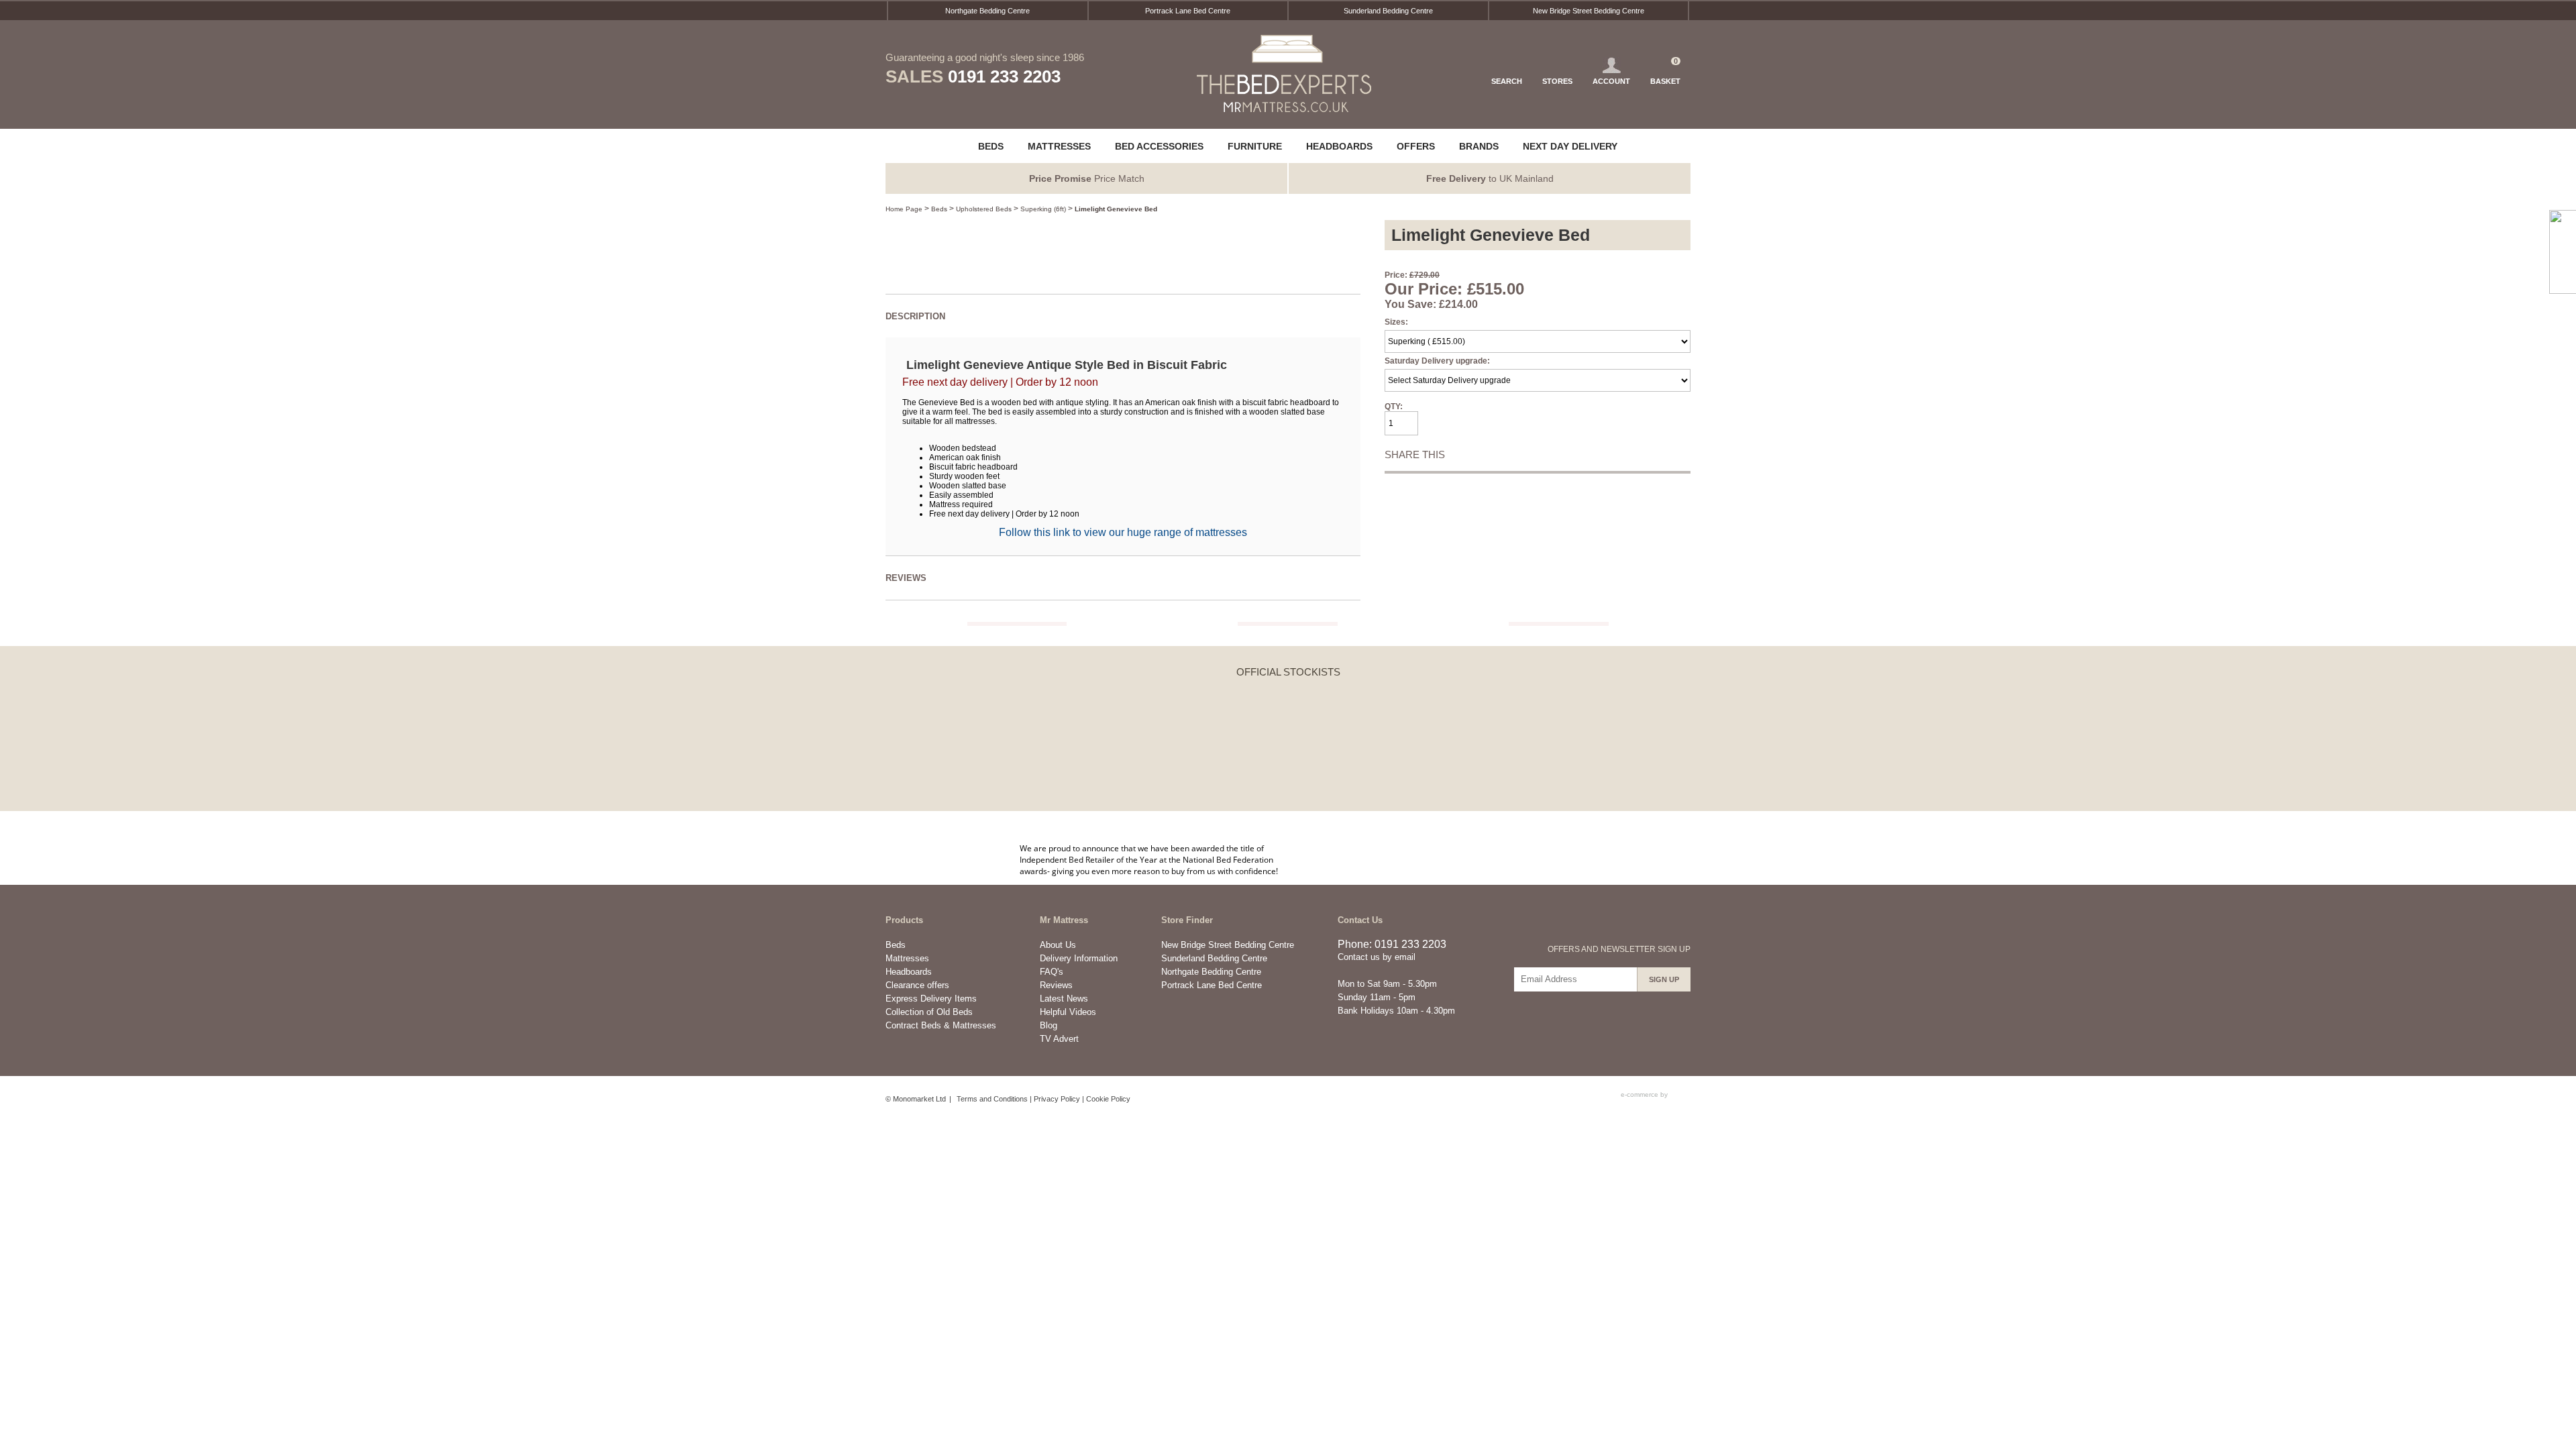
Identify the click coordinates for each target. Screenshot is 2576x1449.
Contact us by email (1377, 957)
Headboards (909, 972)
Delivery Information (1079, 958)
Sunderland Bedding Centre (1388, 11)
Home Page (904, 209)
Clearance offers (917, 985)
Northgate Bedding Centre (987, 11)
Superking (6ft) (1043, 209)
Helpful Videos (1068, 1012)
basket (1665, 71)
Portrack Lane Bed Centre (1188, 11)
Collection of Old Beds (929, 1012)
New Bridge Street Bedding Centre (1589, 11)
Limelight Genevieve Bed (1116, 209)
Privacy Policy (1057, 1099)
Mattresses (907, 958)
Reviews (1056, 985)
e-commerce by (1645, 1094)
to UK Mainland (1490, 178)
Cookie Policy (1108, 1099)
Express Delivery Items (931, 999)
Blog (1049, 1025)
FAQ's (1052, 972)
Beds (939, 209)
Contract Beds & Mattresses (941, 1025)
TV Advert (1059, 1039)
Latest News (1064, 999)
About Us (1058, 945)
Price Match (1087, 178)
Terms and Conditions (992, 1099)
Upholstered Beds (984, 209)
